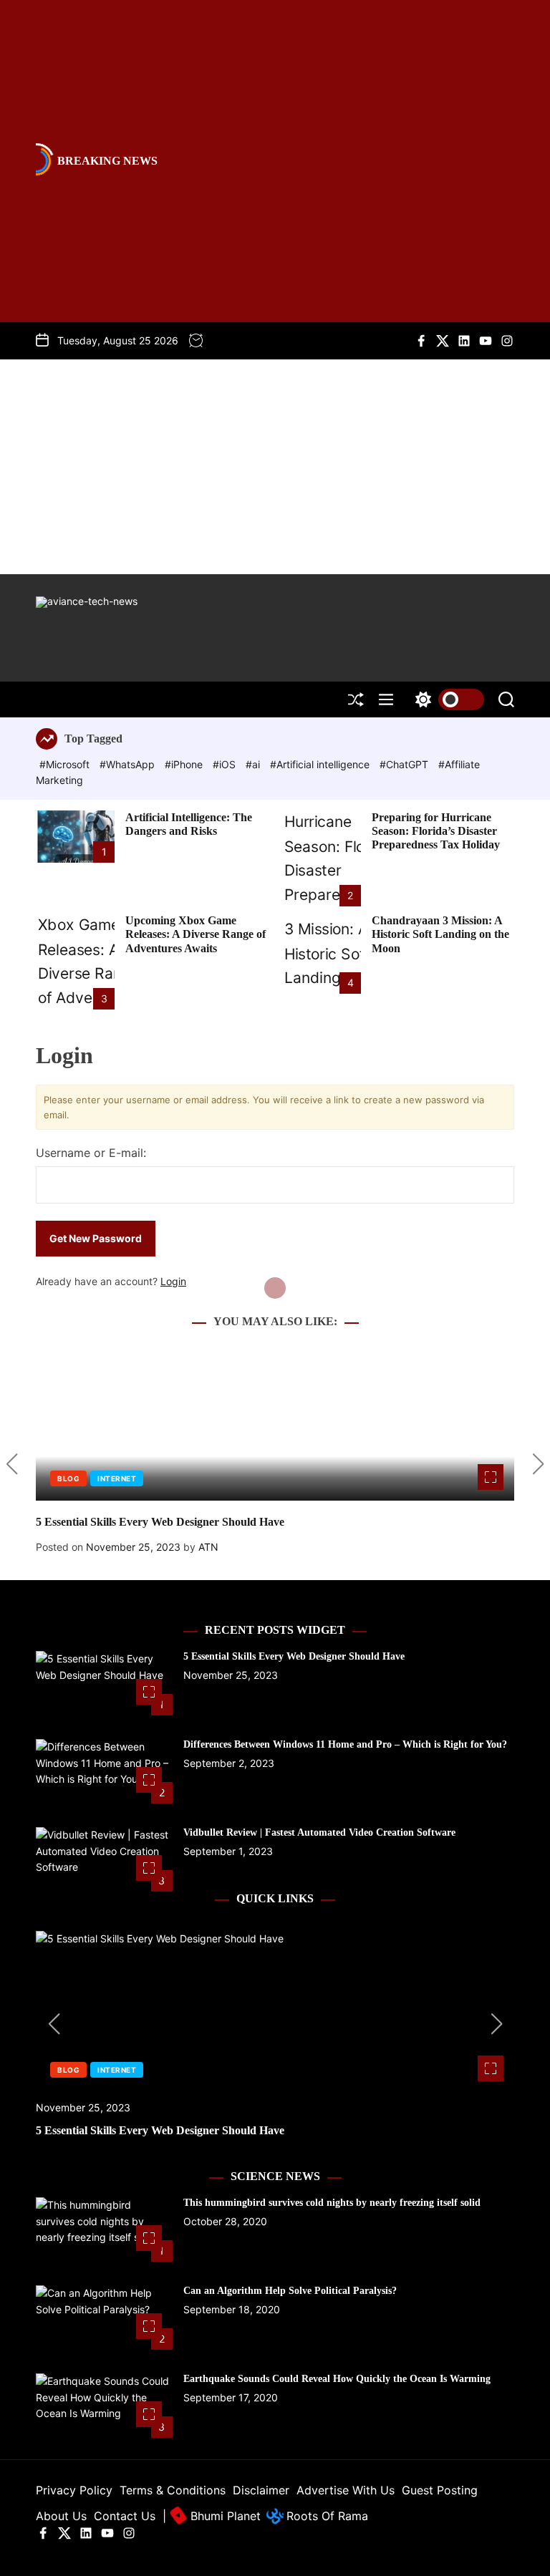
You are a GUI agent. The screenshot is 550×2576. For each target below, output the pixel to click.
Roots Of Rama (325, 2516)
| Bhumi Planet (212, 2516)
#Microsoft (66, 764)
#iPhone (185, 764)
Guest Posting (440, 2490)
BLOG (68, 1478)
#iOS (226, 764)
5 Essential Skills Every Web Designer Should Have (160, 1522)
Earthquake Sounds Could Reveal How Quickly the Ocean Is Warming (337, 2379)
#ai (254, 764)
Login (173, 1281)
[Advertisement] (275, 467)
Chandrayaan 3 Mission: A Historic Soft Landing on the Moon (440, 934)
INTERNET (117, 1478)
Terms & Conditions (173, 2490)
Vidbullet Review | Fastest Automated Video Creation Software (319, 1832)
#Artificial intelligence (321, 764)
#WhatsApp (129, 764)
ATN (208, 1547)
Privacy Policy (74, 2490)
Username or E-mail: (91, 1153)
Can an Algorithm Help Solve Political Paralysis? (290, 2291)
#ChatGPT (405, 764)
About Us (61, 2516)
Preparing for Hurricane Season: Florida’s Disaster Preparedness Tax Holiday (436, 831)
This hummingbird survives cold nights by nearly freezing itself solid (332, 2203)
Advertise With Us (346, 2490)
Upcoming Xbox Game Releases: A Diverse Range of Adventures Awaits (196, 934)
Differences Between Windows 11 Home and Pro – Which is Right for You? (345, 1744)
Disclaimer (261, 2490)
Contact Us (125, 2516)
